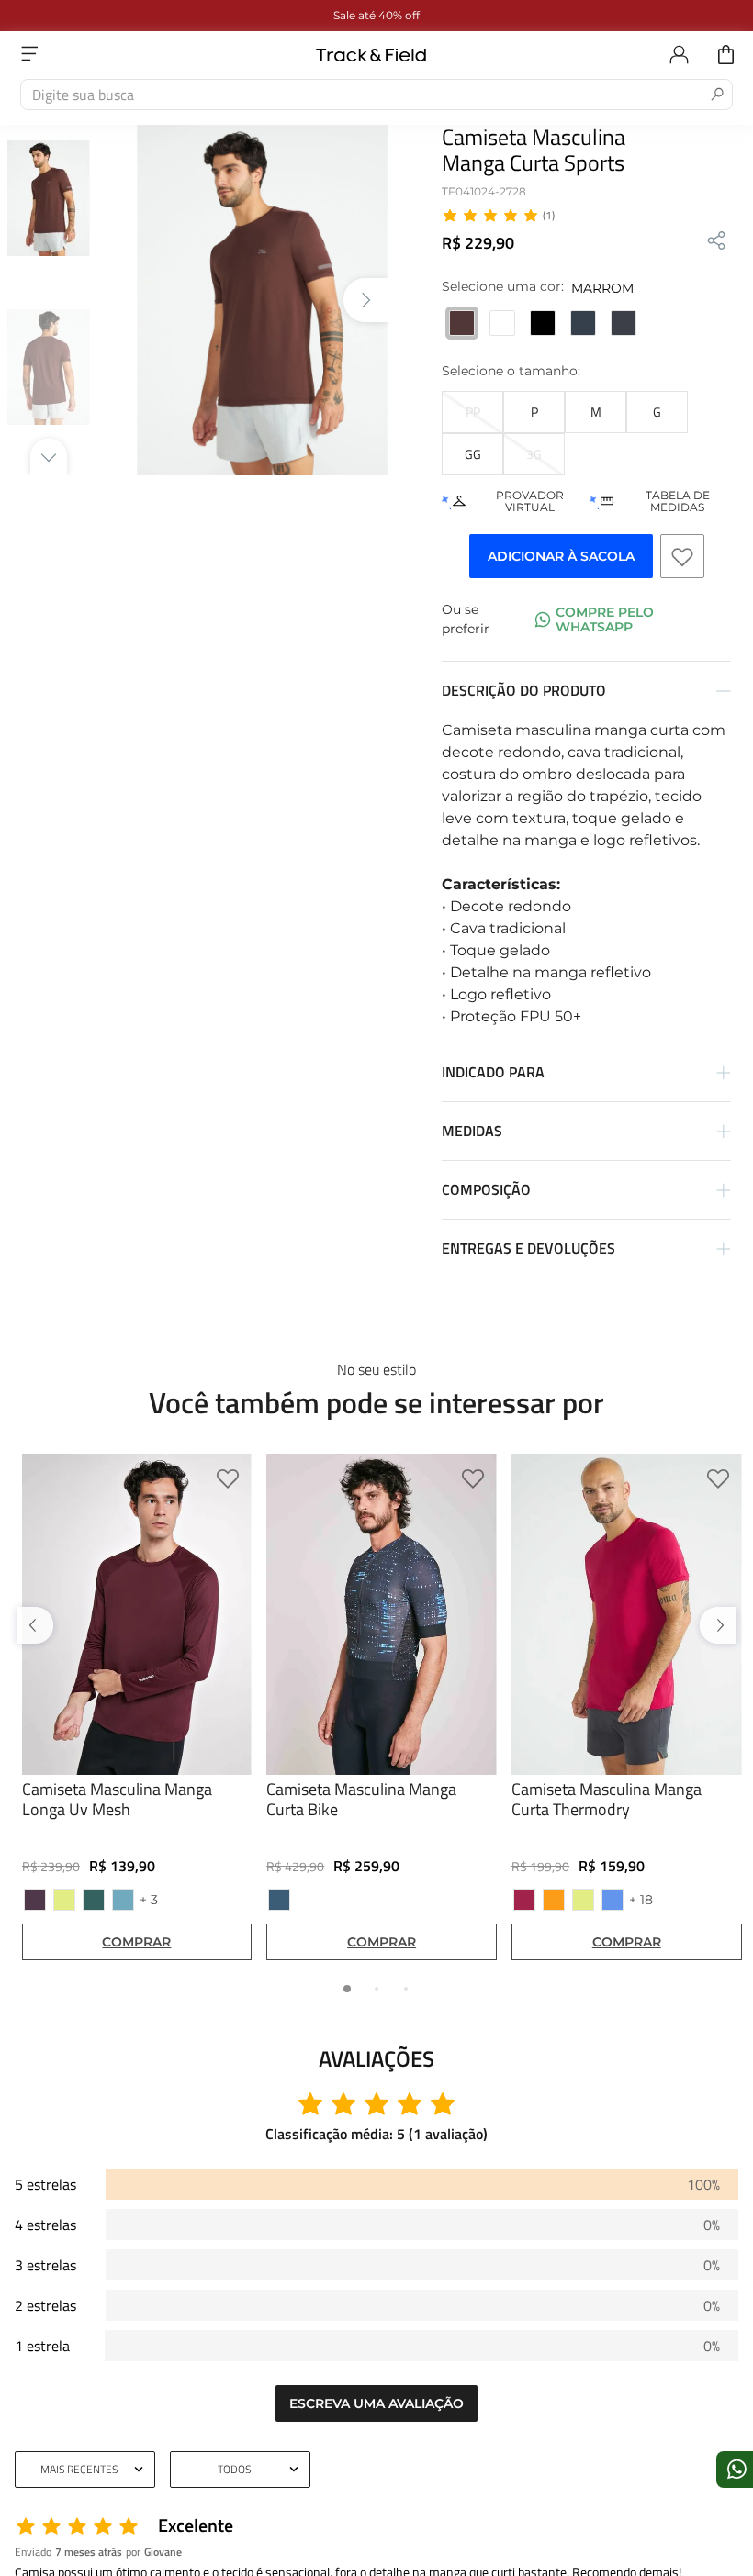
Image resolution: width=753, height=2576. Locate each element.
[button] (472, 412)
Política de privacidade (415, 2474)
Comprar (136, 1943)
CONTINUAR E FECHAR (377, 2525)
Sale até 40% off (376, 15)
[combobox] (376, 95)
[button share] (716, 242)
